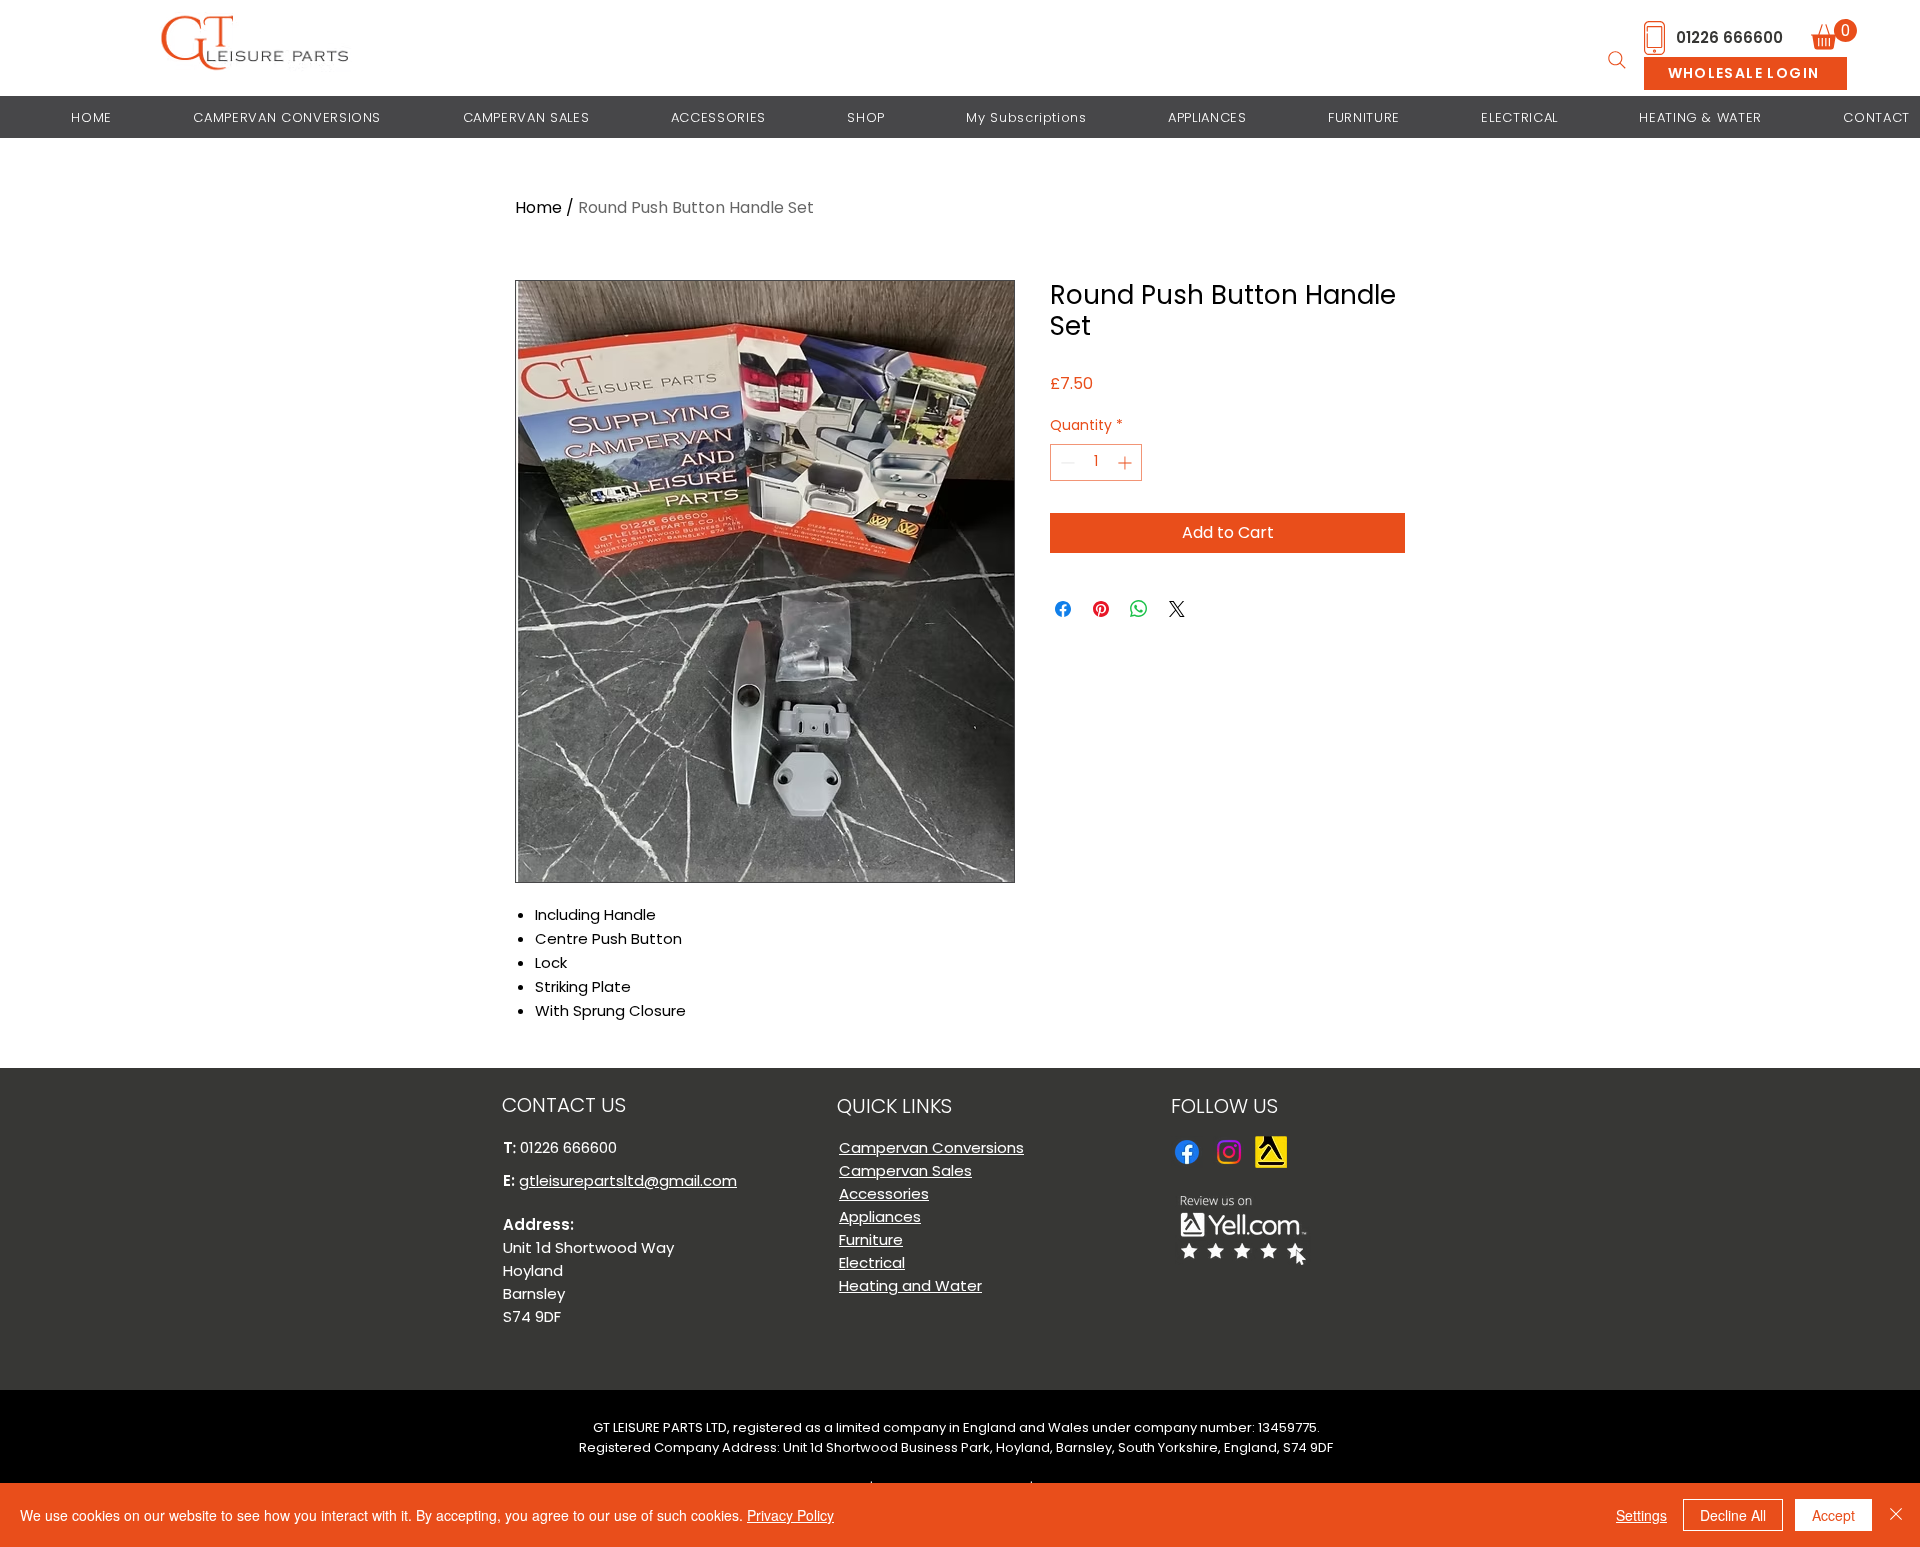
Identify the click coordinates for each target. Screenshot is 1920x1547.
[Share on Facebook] (1063, 609)
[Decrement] (1065, 462)
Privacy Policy (790, 1515)
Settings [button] (1641, 1515)
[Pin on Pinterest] (1101, 609)
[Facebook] (1187, 1152)
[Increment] (1126, 462)
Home (538, 207)
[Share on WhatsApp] (1139, 609)
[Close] (1896, 1515)
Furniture (871, 1239)
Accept (1833, 1515)
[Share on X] (1177, 609)
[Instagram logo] (1229, 1152)
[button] (1834, 34)
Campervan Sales (905, 1170)
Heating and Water (910, 1285)
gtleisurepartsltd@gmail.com (628, 1180)
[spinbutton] (1096, 462)
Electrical (872, 1262)
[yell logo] (1271, 1152)
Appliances (880, 1216)
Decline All (1733, 1515)
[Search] (1617, 60)
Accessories (884, 1193)
